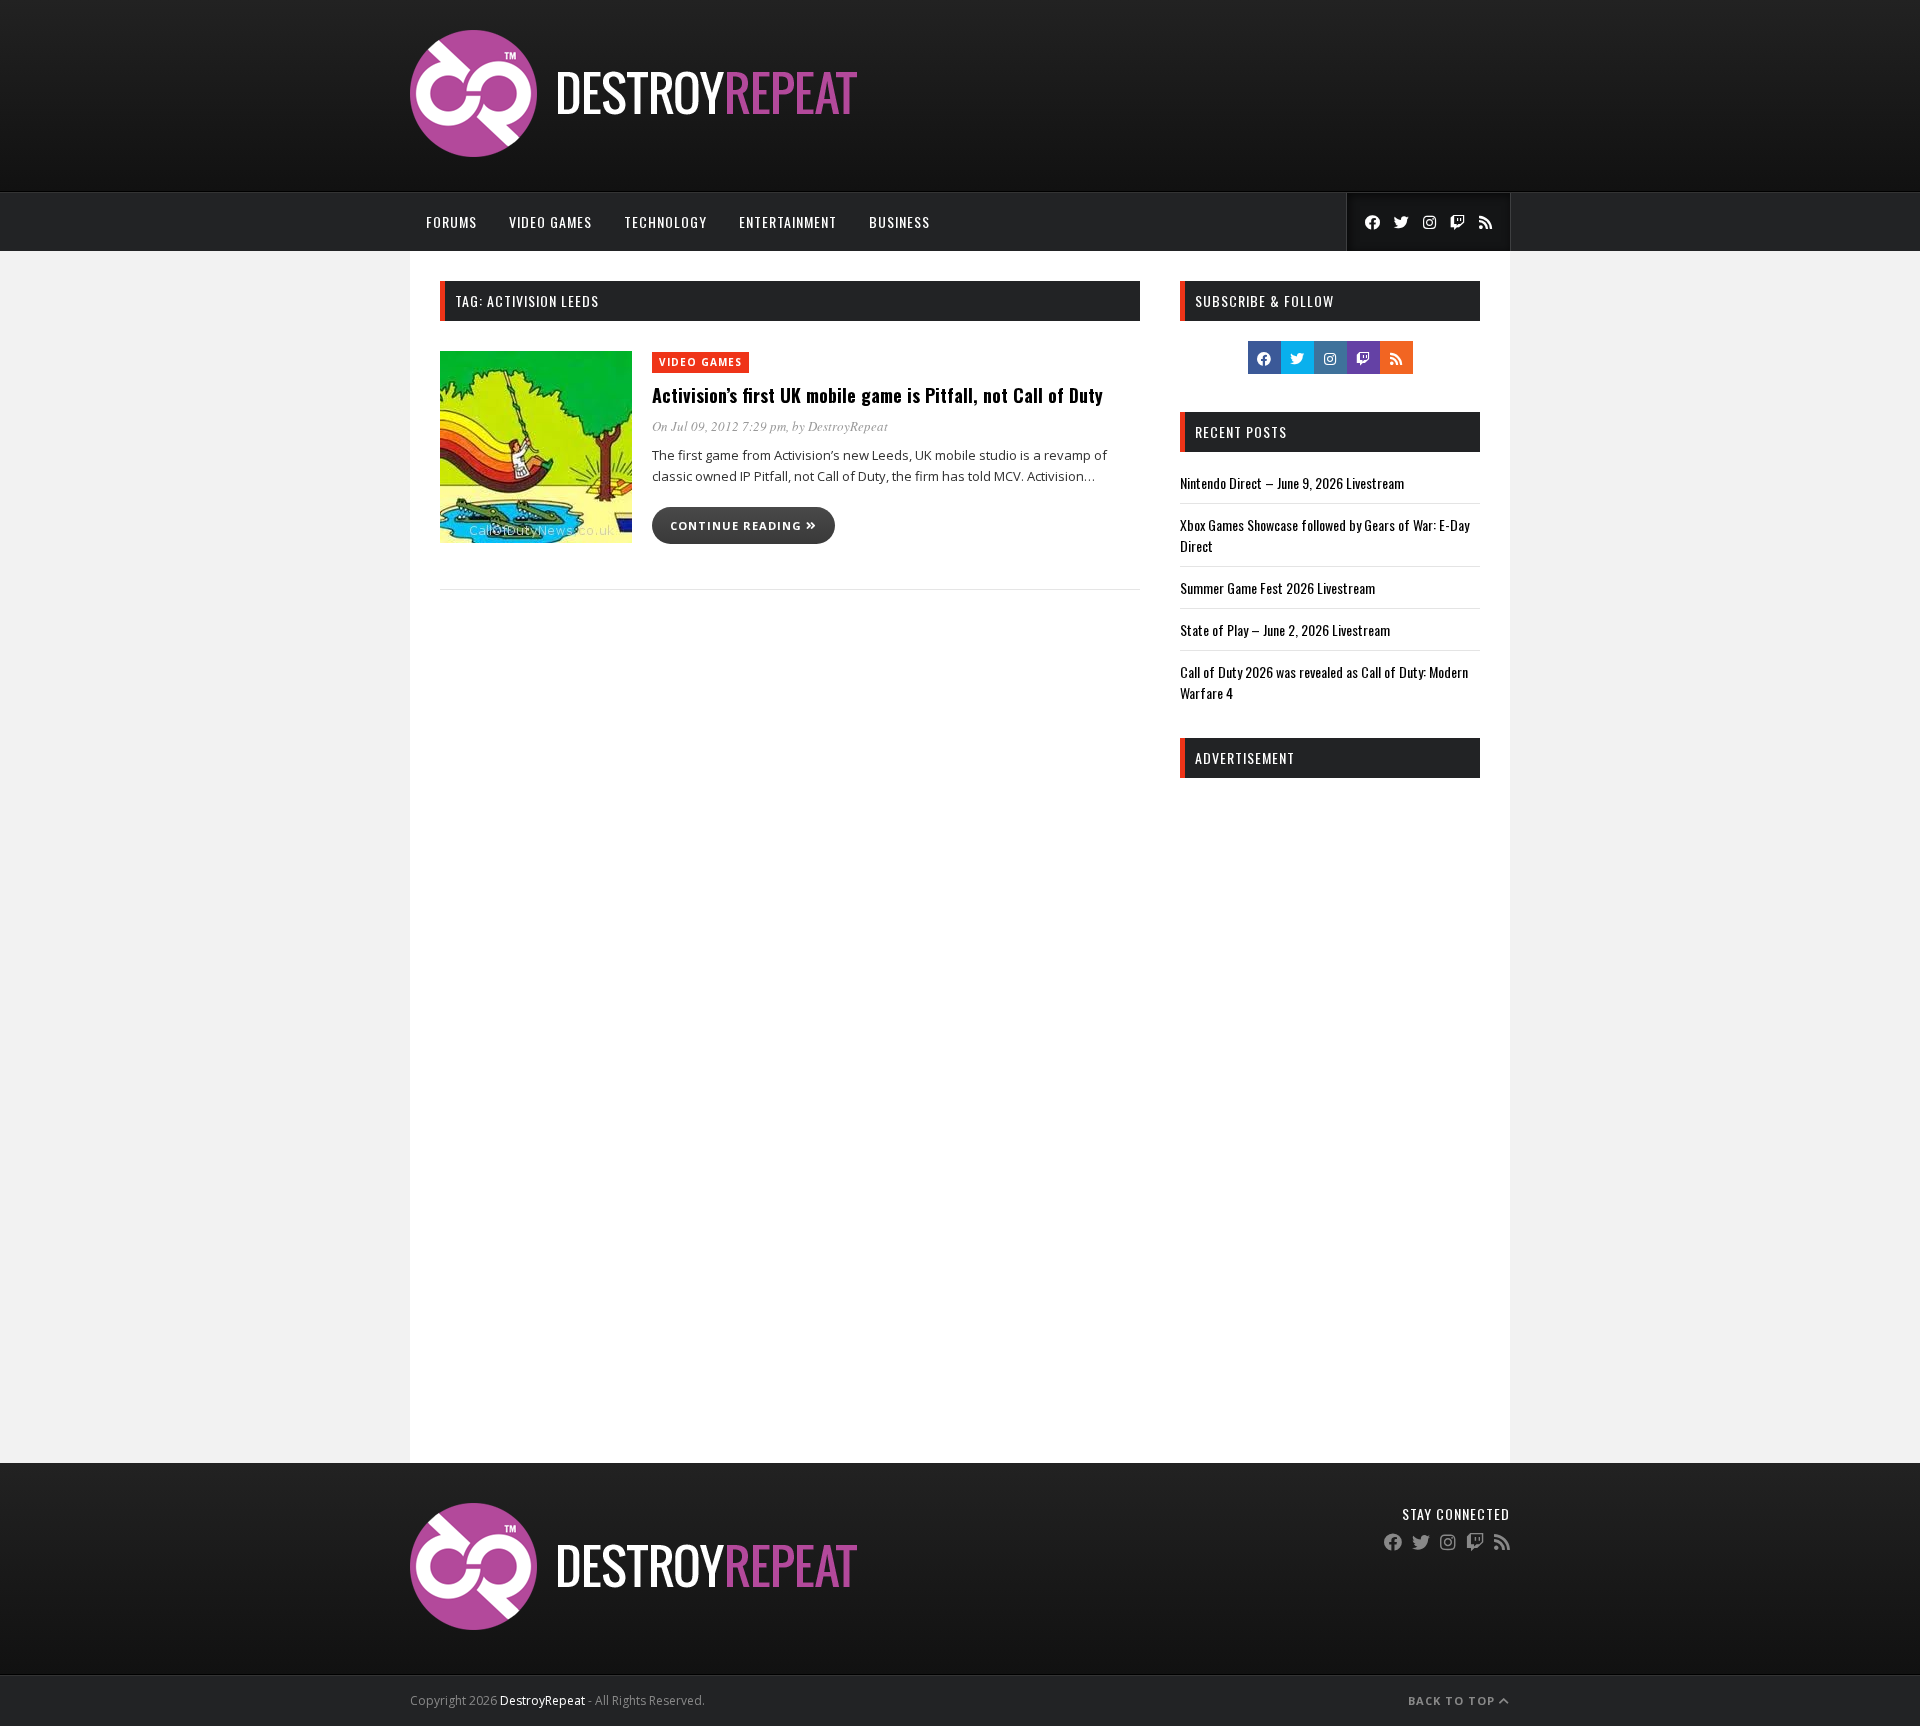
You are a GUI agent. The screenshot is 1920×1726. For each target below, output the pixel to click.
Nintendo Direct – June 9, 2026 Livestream (1292, 482)
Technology (665, 221)
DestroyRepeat (848, 426)
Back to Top (1453, 1700)
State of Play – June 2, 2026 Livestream (1285, 629)
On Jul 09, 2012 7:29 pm (719, 426)
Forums (451, 221)
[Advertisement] (1330, 1098)
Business (899, 221)
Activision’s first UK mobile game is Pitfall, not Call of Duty (877, 395)
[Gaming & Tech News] (633, 151)
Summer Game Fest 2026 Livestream (1277, 587)
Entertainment (788, 221)
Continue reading (738, 525)
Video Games (550, 221)
